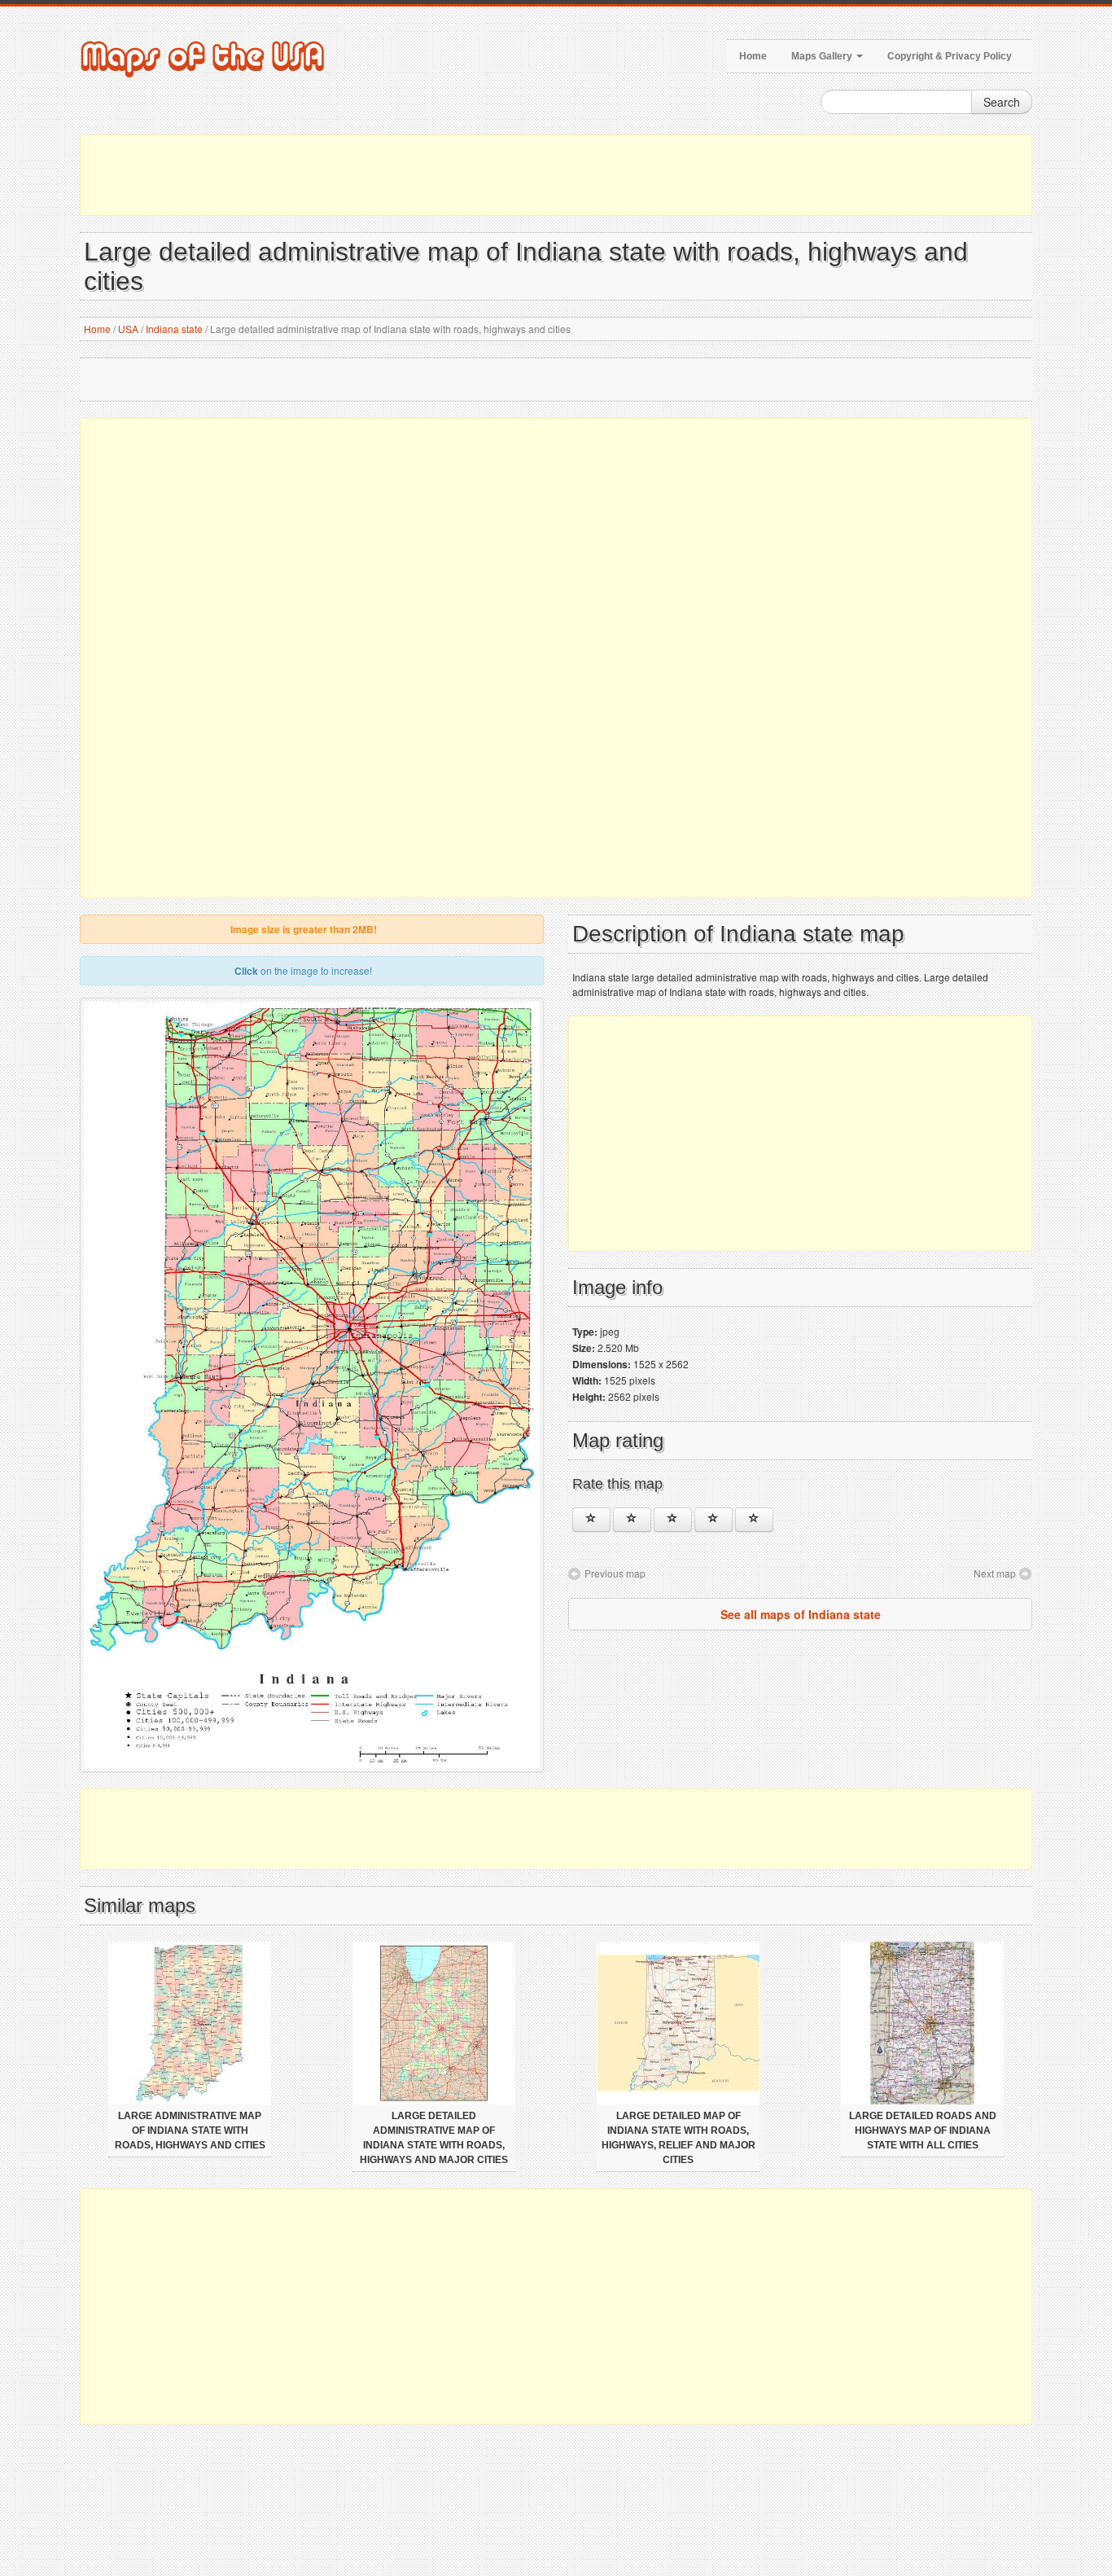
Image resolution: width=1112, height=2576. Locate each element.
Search (1002, 102)
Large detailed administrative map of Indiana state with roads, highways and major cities (434, 2138)
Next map (995, 1573)
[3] (673, 1520)
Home (753, 56)
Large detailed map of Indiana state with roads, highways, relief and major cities (679, 2138)
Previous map (615, 1573)
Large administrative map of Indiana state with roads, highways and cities (190, 2131)
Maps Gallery (823, 56)
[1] (591, 1520)
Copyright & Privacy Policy (950, 56)
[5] (754, 1520)
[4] (714, 1520)
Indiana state (174, 329)
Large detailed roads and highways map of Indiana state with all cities (923, 2131)
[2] (632, 1520)
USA (128, 329)
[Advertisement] (556, 175)
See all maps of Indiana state (801, 1614)
